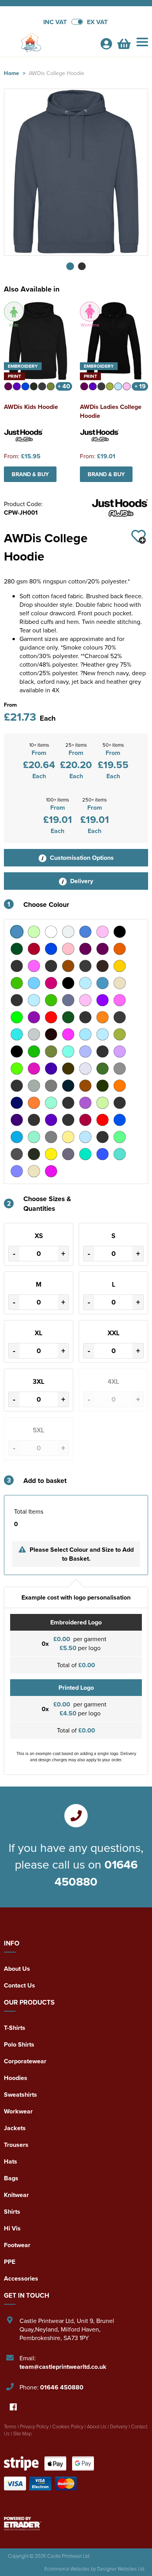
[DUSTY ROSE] (120, 1000)
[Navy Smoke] (51, 1086)
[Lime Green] (17, 1069)
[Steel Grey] (17, 1154)
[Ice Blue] (85, 1034)
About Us (17, 1969)
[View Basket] (124, 46)
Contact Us (19, 1985)
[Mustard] (120, 1069)
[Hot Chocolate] (51, 1034)
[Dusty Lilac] (68, 1000)
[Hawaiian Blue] (17, 1034)
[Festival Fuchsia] (34, 1017)
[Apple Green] (34, 932)
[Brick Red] (34, 949)
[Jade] (120, 1034)
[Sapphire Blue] (17, 1137)
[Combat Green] (17, 983)
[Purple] (51, 1120)
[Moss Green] (103, 1069)
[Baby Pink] (103, 932)
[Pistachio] (103, 1103)
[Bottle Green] (17, 949)
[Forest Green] (68, 1017)
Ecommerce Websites (67, 2569)
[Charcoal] (85, 966)
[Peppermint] (51, 1103)
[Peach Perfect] (34, 1103)
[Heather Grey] (34, 1034)
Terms (10, 2426)
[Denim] (103, 983)
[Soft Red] (103, 1137)
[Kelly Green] (34, 1051)
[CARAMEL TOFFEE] (68, 966)
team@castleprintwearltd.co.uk (63, 2367)
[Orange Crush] (120, 1086)
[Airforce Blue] (17, 932)
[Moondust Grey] (85, 1069)
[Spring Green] (120, 1137)
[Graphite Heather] (120, 1017)
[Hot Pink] (68, 1034)
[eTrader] (76, 2524)
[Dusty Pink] (85, 1000)
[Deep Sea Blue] (85, 983)
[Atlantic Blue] (85, 932)
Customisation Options (81, 858)
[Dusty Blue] (34, 1000)
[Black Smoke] (120, 932)
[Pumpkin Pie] (34, 1120)
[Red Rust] (103, 1120)
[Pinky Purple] (85, 1103)
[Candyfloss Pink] (34, 966)
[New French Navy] (68, 1086)
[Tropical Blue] (85, 1154)
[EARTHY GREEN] (17, 1017)
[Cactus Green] (17, 966)
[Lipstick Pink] (34, 1069)
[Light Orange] (103, 1051)
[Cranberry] (51, 983)
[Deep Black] (68, 983)
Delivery (81, 881)
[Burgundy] (85, 949)
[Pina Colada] (68, 1103)
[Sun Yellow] (51, 1154)
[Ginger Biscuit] (85, 1017)
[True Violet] (103, 1154)
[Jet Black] (17, 1051)
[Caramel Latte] (51, 966)
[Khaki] (51, 1051)
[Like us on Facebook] (13, 2407)
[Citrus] (120, 966)
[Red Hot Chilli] (85, 1120)
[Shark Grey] (51, 1137)
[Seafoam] (34, 1137)
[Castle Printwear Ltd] (49, 43)
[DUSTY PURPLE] (103, 1000)
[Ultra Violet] (17, 1171)
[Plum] (17, 1120)
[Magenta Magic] (51, 1069)
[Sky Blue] (85, 1137)
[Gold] (103, 1017)
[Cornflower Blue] (34, 983)
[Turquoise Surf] (120, 1154)
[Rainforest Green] (68, 1120)
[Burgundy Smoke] (103, 949)
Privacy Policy (34, 2426)
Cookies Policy (68, 2426)
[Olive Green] (103, 1086)
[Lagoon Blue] (68, 1051)
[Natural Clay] (17, 1086)
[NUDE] (85, 1086)
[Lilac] (120, 1051)
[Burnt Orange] (120, 949)
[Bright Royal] (51, 949)
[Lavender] (85, 1051)
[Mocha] (68, 1069)
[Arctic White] (51, 932)
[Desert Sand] (120, 983)
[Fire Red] (51, 1017)
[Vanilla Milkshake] (34, 1171)
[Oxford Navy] (17, 1103)
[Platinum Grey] (120, 1103)
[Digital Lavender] (17, 1000)
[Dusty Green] (51, 1000)
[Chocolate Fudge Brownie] (103, 966)
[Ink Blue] (103, 1034)
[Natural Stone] (34, 1086)
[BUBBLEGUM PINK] (68, 949)
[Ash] (68, 932)
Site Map (22, 2433)
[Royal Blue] (120, 1120)
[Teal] (68, 1154)
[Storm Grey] (34, 1154)
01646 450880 (96, 1873)
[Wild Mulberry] (51, 1171)
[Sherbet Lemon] (68, 1137)
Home (11, 73)
